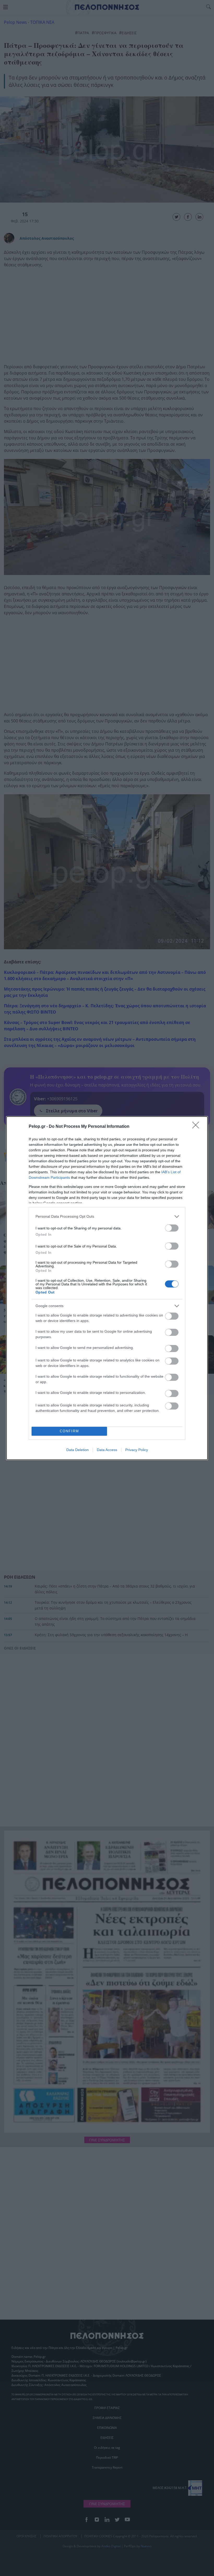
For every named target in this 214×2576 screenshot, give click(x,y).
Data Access (107, 1450)
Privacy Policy (137, 1450)
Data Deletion (78, 1450)
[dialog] (107, 1288)
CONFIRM (69, 1431)
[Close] (197, 1127)
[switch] (172, 1228)
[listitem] (107, 1217)
